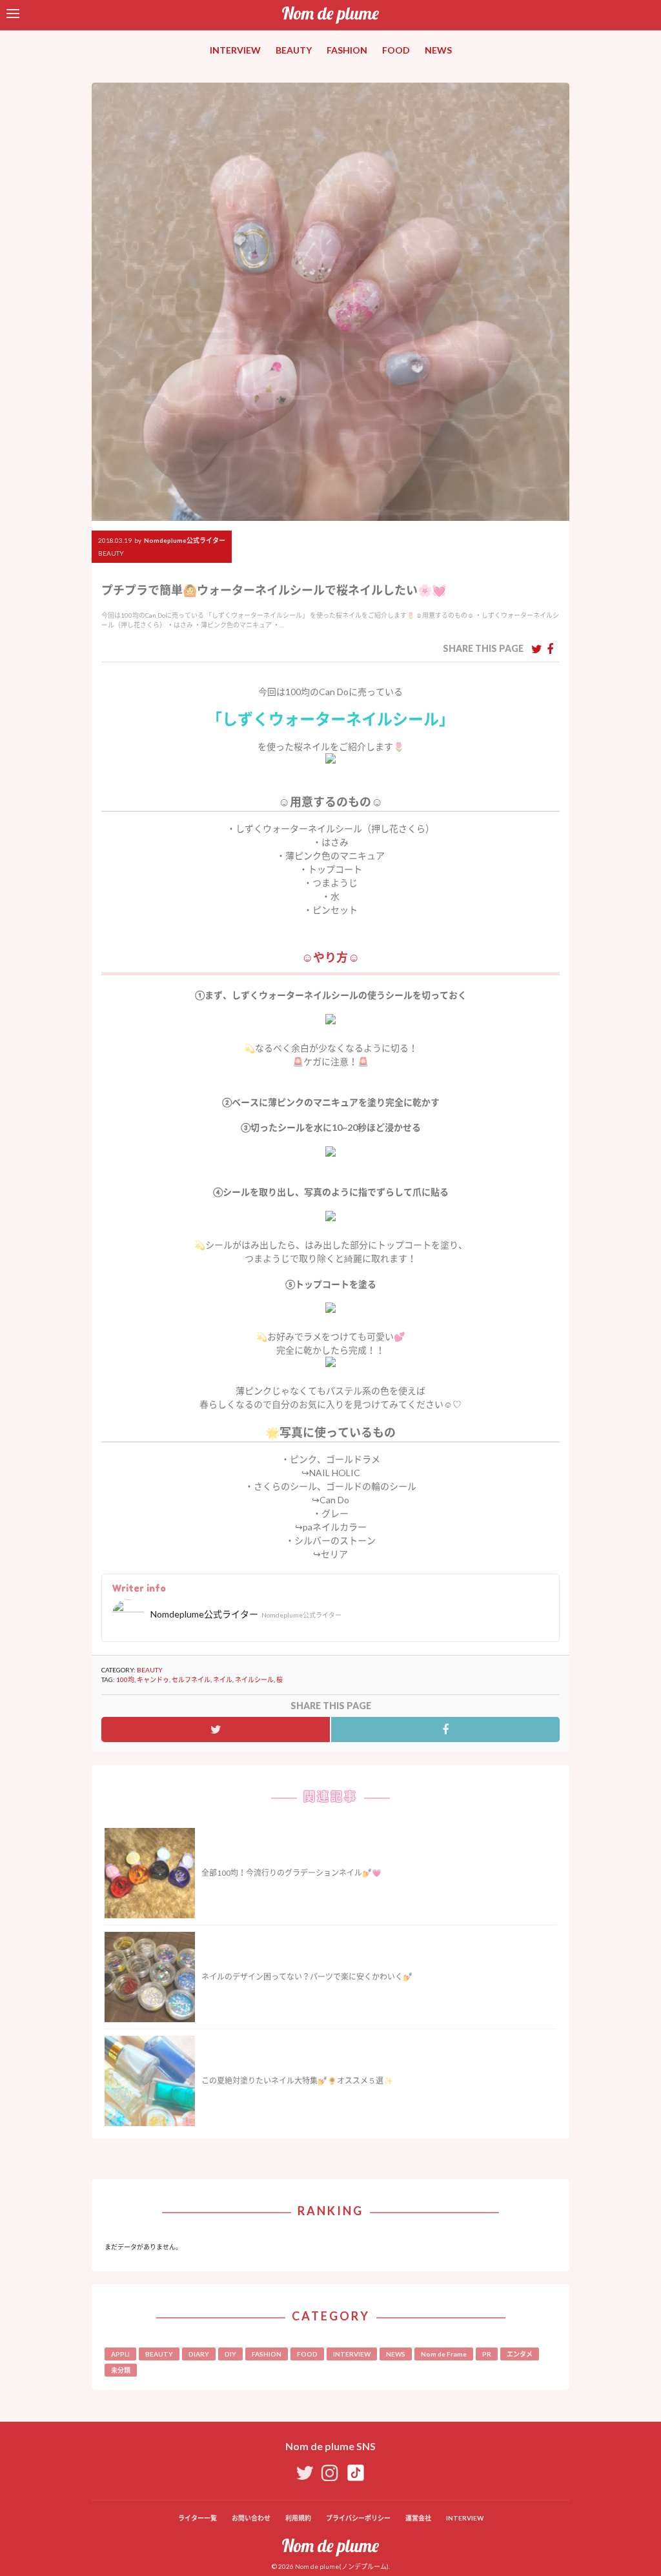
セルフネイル (191, 1679)
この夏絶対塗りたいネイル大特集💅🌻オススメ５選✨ (297, 2081)
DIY (230, 2354)
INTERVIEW (235, 50)
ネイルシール (254, 1679)
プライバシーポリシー (358, 2518)
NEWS (438, 50)
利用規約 (298, 2518)
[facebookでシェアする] (550, 649)
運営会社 (418, 2518)
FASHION (347, 50)
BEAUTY (294, 50)
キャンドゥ (153, 1679)
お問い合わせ (251, 2518)
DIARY (199, 2354)
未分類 (121, 2370)
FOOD (396, 50)
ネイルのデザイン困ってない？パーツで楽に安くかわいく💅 (307, 1977)
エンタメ (520, 2354)
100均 (125, 1679)
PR (487, 2354)
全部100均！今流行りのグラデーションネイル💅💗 (291, 1873)
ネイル (223, 1679)
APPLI (120, 2354)
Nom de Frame (444, 2354)
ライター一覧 (198, 2518)
